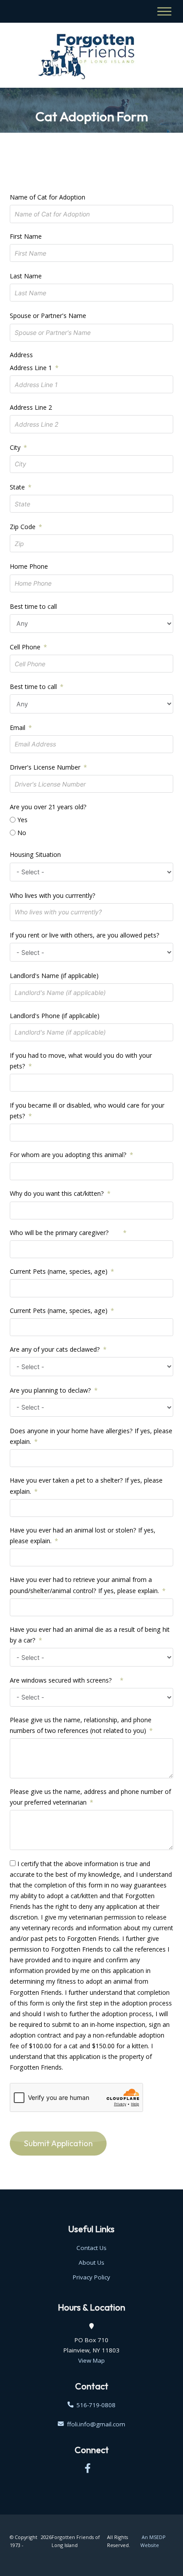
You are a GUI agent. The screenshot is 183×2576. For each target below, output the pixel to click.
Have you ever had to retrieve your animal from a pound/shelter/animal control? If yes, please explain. (84, 1585)
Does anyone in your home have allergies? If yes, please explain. (91, 1436)
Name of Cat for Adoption (48, 197)
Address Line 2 (31, 407)
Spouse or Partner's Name (48, 316)
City (15, 447)
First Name (26, 236)
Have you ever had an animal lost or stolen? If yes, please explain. (83, 1535)
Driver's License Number (45, 767)
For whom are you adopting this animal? (68, 1155)
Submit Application (58, 2143)
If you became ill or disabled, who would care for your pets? (87, 1111)
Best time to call (33, 606)
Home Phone (29, 566)
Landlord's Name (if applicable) (54, 976)
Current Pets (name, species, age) (59, 1271)
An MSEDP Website (153, 2541)
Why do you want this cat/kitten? (57, 1193)
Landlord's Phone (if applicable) (55, 1016)
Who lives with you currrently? (53, 895)
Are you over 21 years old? (48, 807)
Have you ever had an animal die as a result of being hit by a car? (90, 1635)
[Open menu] (165, 11)
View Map (91, 2360)
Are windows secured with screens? (63, 1680)
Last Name (26, 276)
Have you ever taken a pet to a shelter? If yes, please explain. (86, 1486)
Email (18, 728)
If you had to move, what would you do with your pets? (81, 1061)
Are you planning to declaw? (50, 1390)
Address (21, 355)
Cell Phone (25, 647)
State (17, 487)
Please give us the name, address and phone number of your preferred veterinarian (90, 1797)
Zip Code (23, 527)
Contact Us (91, 2248)
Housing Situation (35, 854)
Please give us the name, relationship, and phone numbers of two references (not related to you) (81, 1725)
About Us (91, 2262)
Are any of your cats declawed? (55, 1349)
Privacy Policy (91, 2277)
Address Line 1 (31, 368)
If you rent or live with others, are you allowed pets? (85, 935)
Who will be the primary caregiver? (65, 1233)
